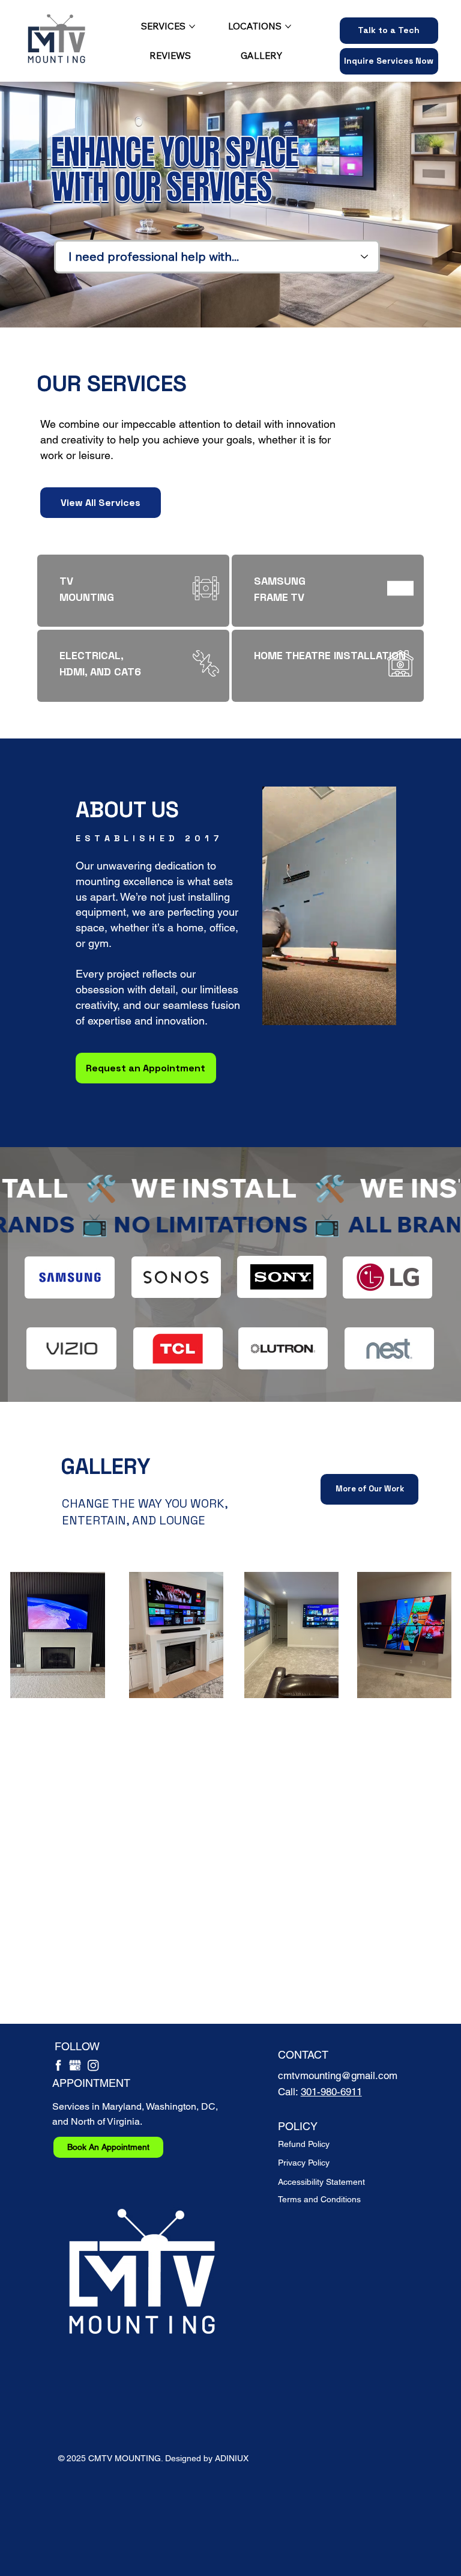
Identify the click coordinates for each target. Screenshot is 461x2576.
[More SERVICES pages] (192, 26)
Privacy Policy (304, 2163)
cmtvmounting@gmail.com (338, 2075)
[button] (389, 61)
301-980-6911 (331, 2092)
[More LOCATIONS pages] (288, 26)
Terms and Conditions (319, 2199)
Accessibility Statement (321, 2182)
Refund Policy (304, 2144)
